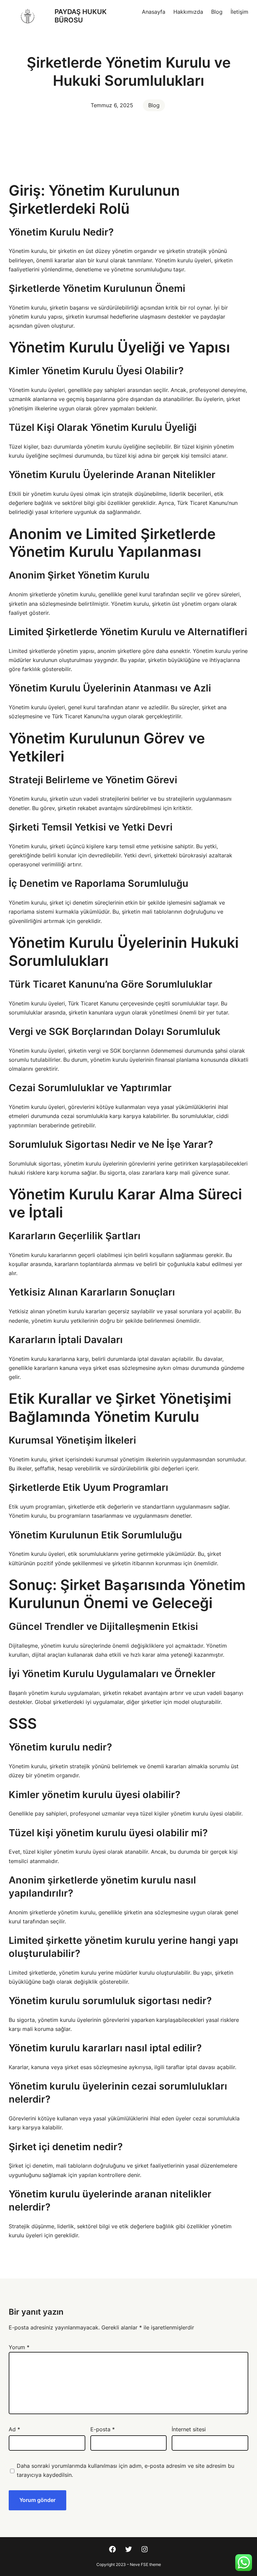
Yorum (19, 2347)
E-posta (103, 2429)
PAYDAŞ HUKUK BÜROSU (81, 16)
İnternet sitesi (189, 2429)
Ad (14, 2429)
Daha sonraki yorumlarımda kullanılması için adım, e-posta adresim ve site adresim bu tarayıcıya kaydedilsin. (125, 2470)
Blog (154, 105)
